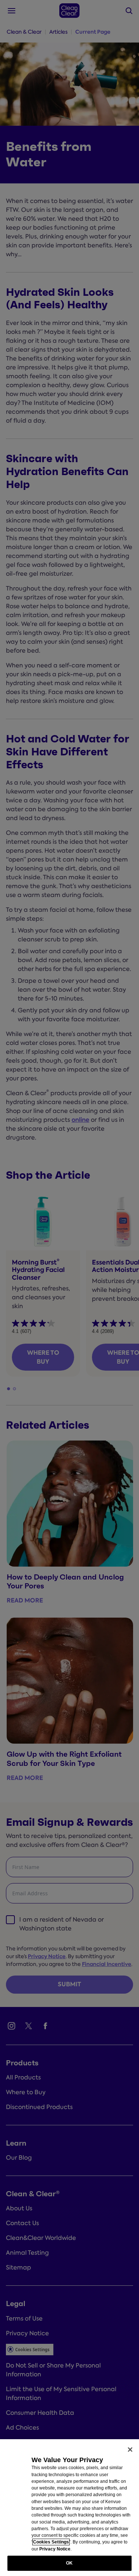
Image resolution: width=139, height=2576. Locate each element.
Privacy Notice (55, 2549)
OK (69, 2563)
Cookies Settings (51, 2542)
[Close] (130, 2450)
